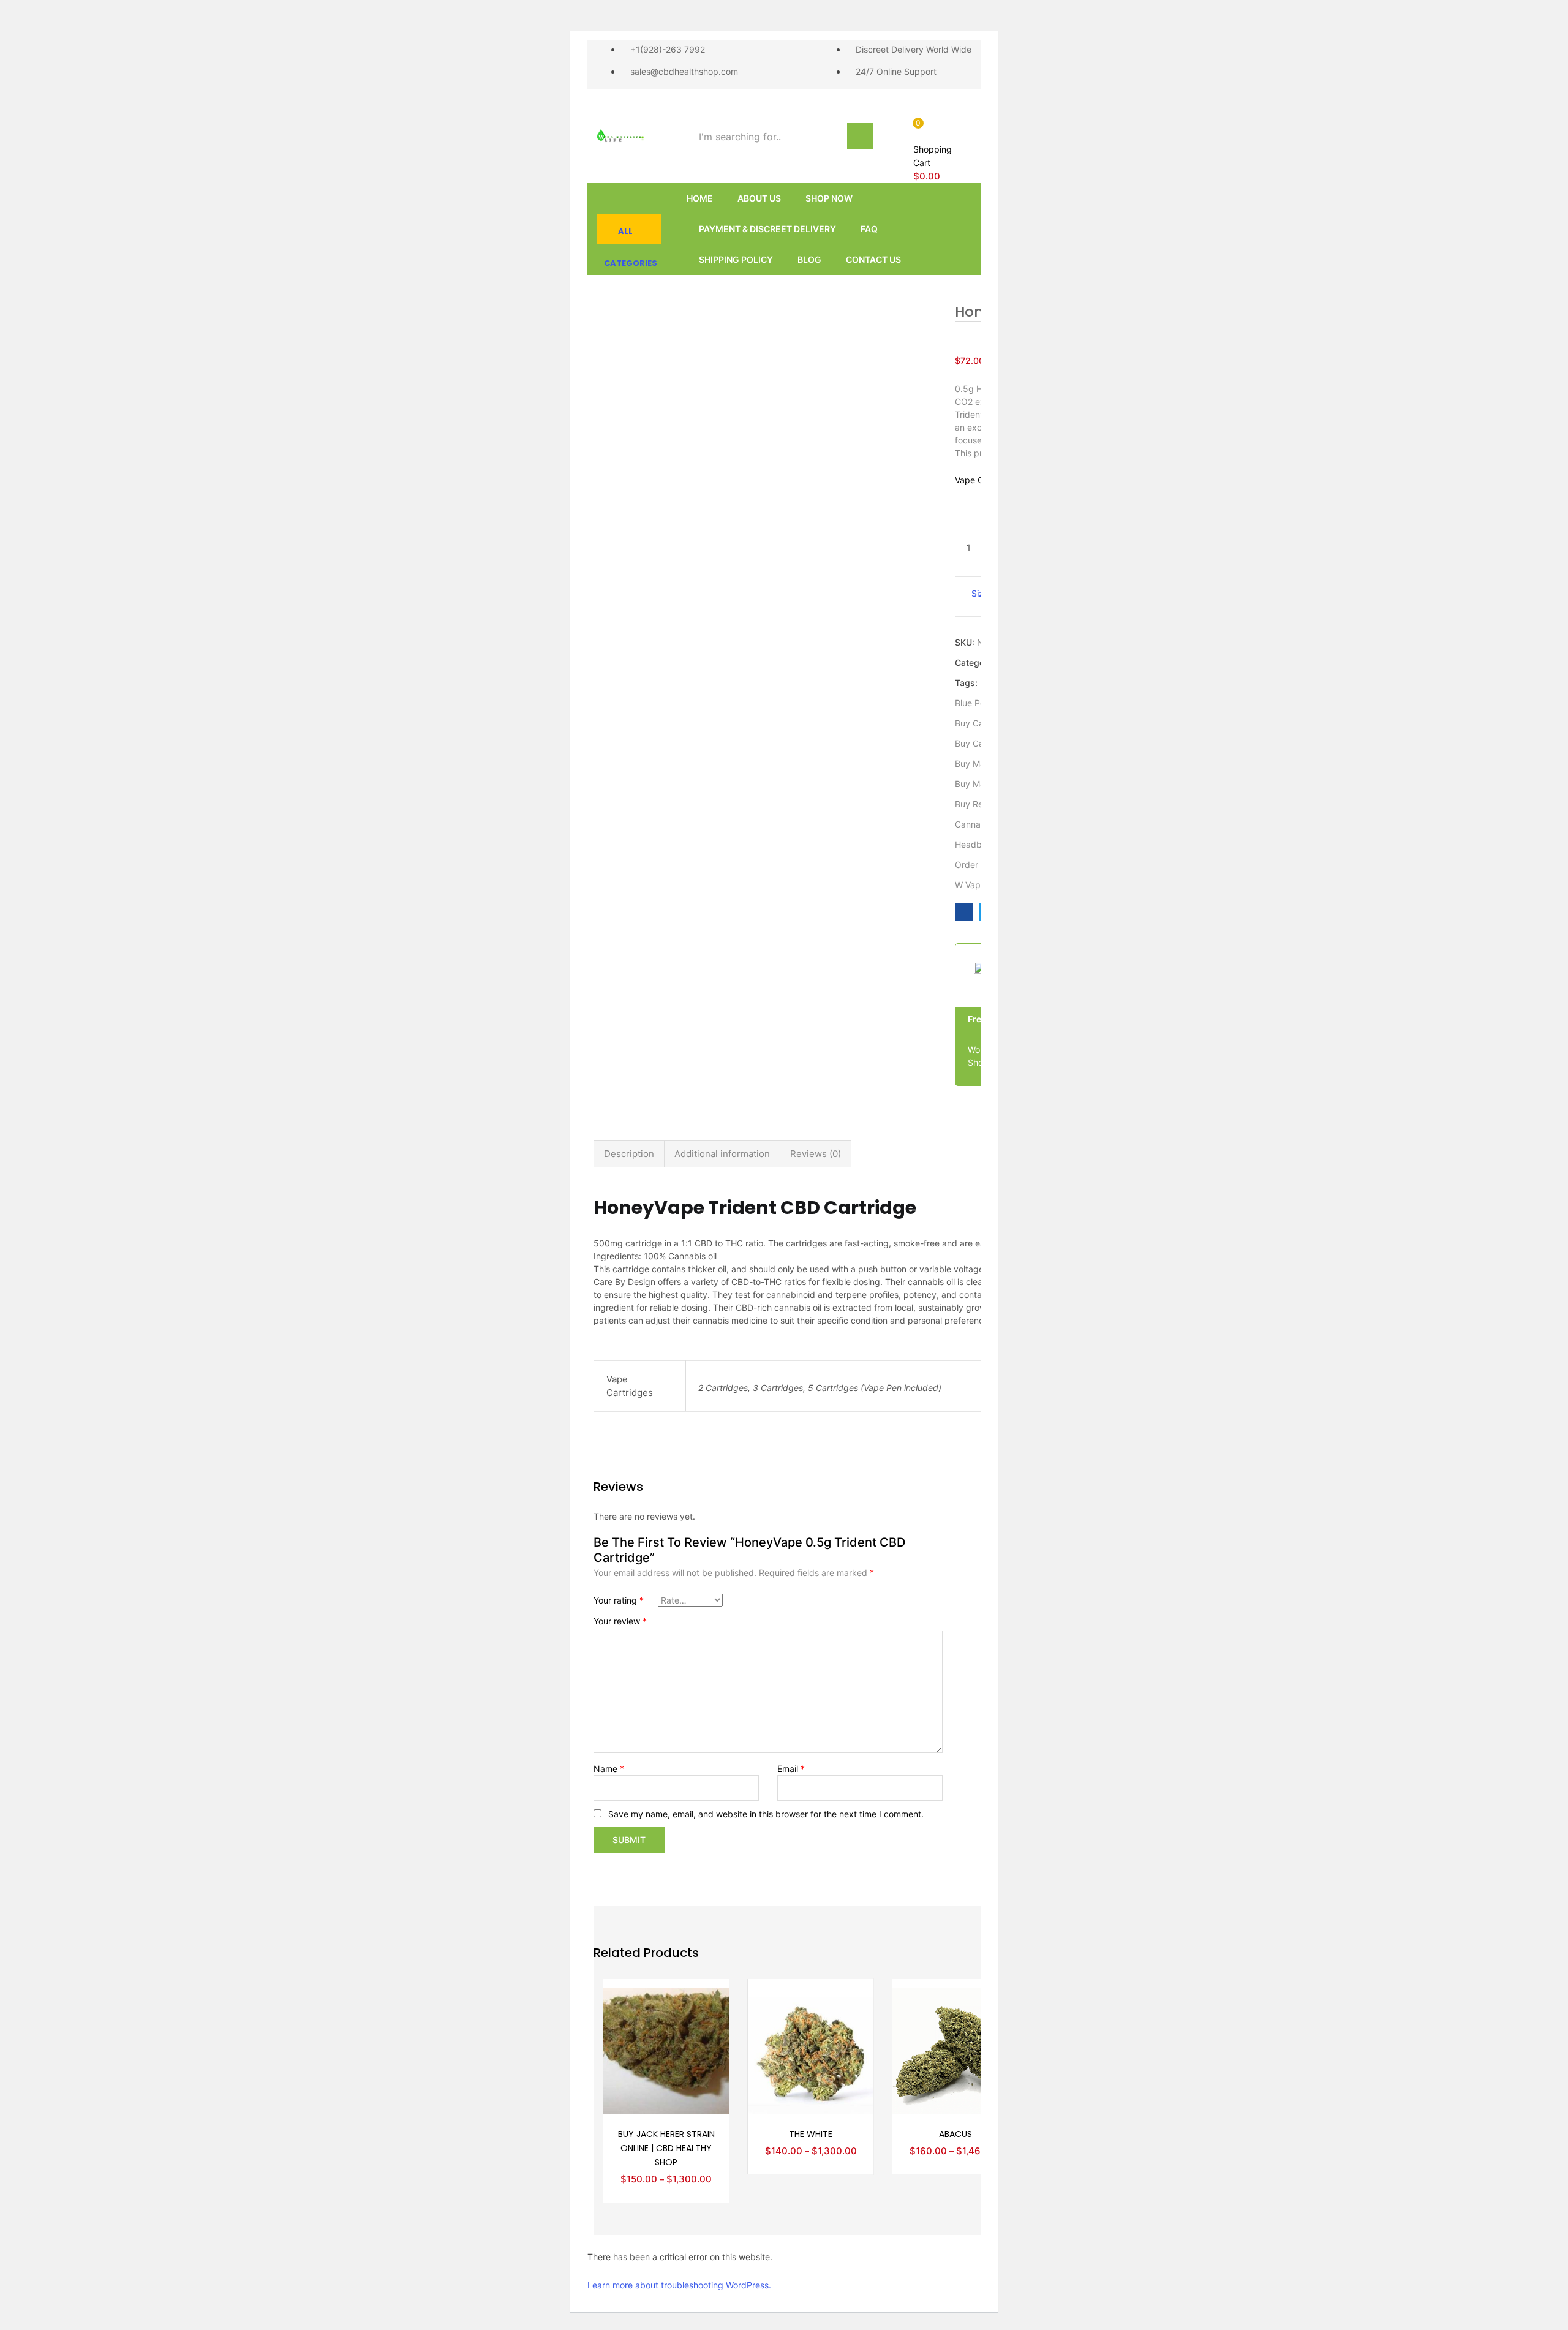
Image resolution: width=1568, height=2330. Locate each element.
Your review (620, 1621)
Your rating (619, 1600)
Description (629, 1154)
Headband (976, 844)
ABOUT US (759, 198)
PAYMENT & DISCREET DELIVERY (767, 229)
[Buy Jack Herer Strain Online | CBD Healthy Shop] (666, 2050)
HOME (700, 198)
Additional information (722, 1154)
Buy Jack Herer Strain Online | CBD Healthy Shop (666, 2148)
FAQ (869, 229)
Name (609, 1769)
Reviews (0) (816, 1154)
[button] (937, 149)
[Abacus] (955, 2050)
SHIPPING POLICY (736, 259)
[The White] (811, 2050)
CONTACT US (873, 259)
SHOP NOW (829, 198)
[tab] (629, 1154)
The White (811, 2134)
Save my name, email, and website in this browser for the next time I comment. (766, 1814)
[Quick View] (705, 2019)
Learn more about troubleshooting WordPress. (679, 2285)
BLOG (809, 259)
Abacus (956, 2134)
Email (791, 1769)
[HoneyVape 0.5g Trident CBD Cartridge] (964, 912)
